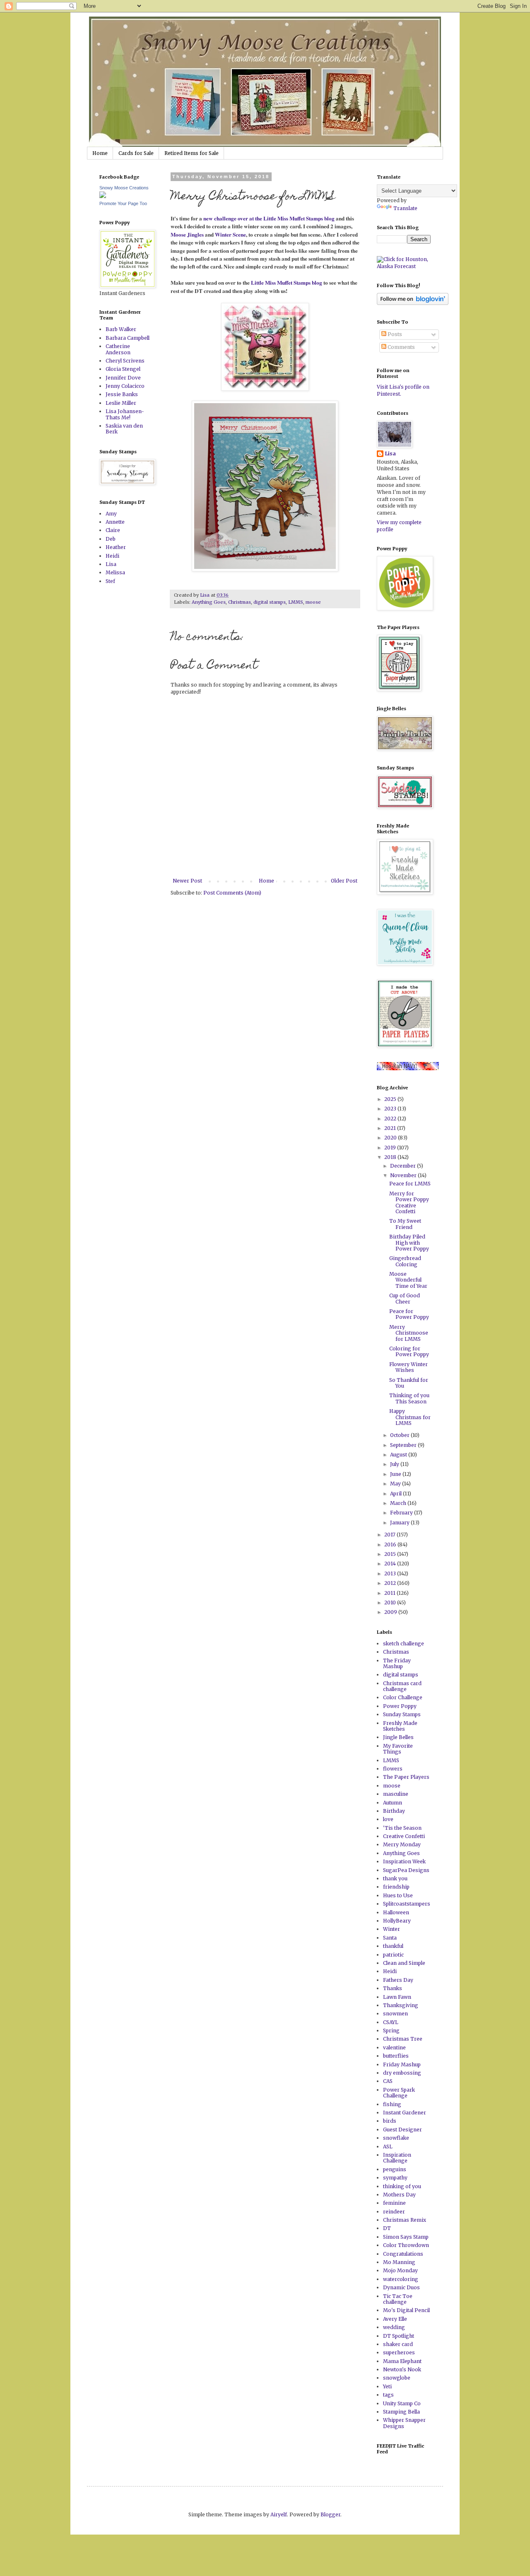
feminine (394, 2203)
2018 (391, 1157)
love (388, 1819)
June (396, 1474)
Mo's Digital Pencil (406, 2310)
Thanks (393, 1988)
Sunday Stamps (402, 1714)
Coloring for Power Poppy (409, 1351)
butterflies (396, 2056)
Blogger (330, 2514)
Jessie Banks (122, 394)
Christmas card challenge (402, 1686)
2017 (390, 1535)
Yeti (387, 2386)
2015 (391, 1554)
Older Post (344, 881)
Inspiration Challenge (397, 2158)
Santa (390, 1938)
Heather (116, 547)
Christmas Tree (403, 2039)
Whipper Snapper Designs (404, 2423)
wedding (394, 2327)
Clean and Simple (404, 1963)
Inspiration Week (404, 1861)
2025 (391, 1099)
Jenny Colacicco (125, 386)
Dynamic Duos (401, 2287)
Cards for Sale (136, 153)
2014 (391, 1564)
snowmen (395, 2014)
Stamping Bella (401, 2412)
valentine (394, 2047)
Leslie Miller (121, 403)
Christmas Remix (405, 2220)
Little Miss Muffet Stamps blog (287, 283)
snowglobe (397, 2378)
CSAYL (391, 2022)
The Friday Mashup (397, 1663)
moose (313, 602)
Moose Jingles (187, 235)
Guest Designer (402, 2130)
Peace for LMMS (410, 1184)
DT (387, 2228)
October (400, 1435)
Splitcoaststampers (407, 1904)
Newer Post (187, 881)
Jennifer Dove (123, 378)
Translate (405, 208)
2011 (390, 1593)
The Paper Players (406, 1777)
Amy (111, 514)
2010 (391, 1602)
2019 (391, 1148)
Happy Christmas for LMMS (410, 1417)
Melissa (115, 572)
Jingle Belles (398, 1737)
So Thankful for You (409, 1383)
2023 (391, 1109)
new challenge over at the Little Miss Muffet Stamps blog (270, 218)
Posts (394, 334)
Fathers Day (398, 1980)
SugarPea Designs (406, 1870)
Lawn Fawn (397, 1997)
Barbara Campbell (128, 338)
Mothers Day (399, 2195)
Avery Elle (395, 2319)
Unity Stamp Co (402, 2403)
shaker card (398, 2344)
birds (390, 2121)
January (400, 1523)
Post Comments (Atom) (232, 893)
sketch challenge (404, 1644)
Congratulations (403, 2254)
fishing (392, 2104)
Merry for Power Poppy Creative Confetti (409, 1202)
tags (388, 2395)
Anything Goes (209, 602)
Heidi (112, 556)
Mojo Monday (400, 2270)
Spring (391, 2031)
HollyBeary (397, 1921)
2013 (391, 1573)
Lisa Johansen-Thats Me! (125, 414)
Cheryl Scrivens (125, 361)
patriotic (393, 1955)
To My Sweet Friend (405, 1224)
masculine (396, 1794)
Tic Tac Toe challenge (398, 2299)
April (396, 1494)
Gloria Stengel (123, 369)
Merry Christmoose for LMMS (409, 1333)
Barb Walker (121, 329)
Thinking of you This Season (409, 1398)
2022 (391, 1119)
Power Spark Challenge (399, 2093)
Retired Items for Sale (192, 153)
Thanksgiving (401, 2005)
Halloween (396, 1912)
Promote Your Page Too (123, 203)
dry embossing (402, 2073)
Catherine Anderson (118, 349)
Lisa (111, 564)
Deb (111, 539)
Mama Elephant (402, 2361)
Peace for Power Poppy (409, 1314)
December (404, 1166)
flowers (393, 1769)
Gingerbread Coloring (405, 1261)
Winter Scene (230, 235)
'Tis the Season (402, 1828)
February (402, 1513)
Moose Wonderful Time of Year (408, 1280)
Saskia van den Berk (124, 429)
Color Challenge (403, 1697)
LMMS (296, 602)
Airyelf (279, 2514)
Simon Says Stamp (406, 2237)
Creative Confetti (404, 1836)
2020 (391, 1138)
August (399, 1455)
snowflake (396, 2138)
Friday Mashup (402, 2064)
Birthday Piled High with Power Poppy (409, 1243)
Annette (115, 522)
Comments (401, 347)
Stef (110, 581)
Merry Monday (402, 1844)
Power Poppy (400, 1706)
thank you (395, 1878)
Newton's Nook (402, 2369)
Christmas (240, 602)
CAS (388, 2081)
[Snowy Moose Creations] (103, 196)
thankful (393, 1946)
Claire (113, 530)
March (399, 1503)
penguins (395, 2169)
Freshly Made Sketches (400, 1726)
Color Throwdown (406, 2245)
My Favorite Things (398, 1749)
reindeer (394, 2212)
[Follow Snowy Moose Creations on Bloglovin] (413, 303)
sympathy (395, 2178)
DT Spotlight (399, 2336)
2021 (391, 1128)
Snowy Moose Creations (124, 188)
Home (100, 153)
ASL (388, 2147)
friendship (396, 1887)
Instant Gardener (405, 2113)
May (396, 1484)
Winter (391, 1929)
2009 (391, 1612)
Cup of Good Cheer (405, 1298)
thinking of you (402, 2186)
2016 (391, 1544)
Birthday (394, 1811)
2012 (391, 1583)
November (404, 1175)
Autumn (393, 1803)
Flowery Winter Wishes (408, 1367)
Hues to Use (398, 1895)
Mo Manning (399, 2262)
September (404, 1445)
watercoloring (401, 2279)
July (395, 1464)
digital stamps (270, 602)
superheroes (399, 2352)
